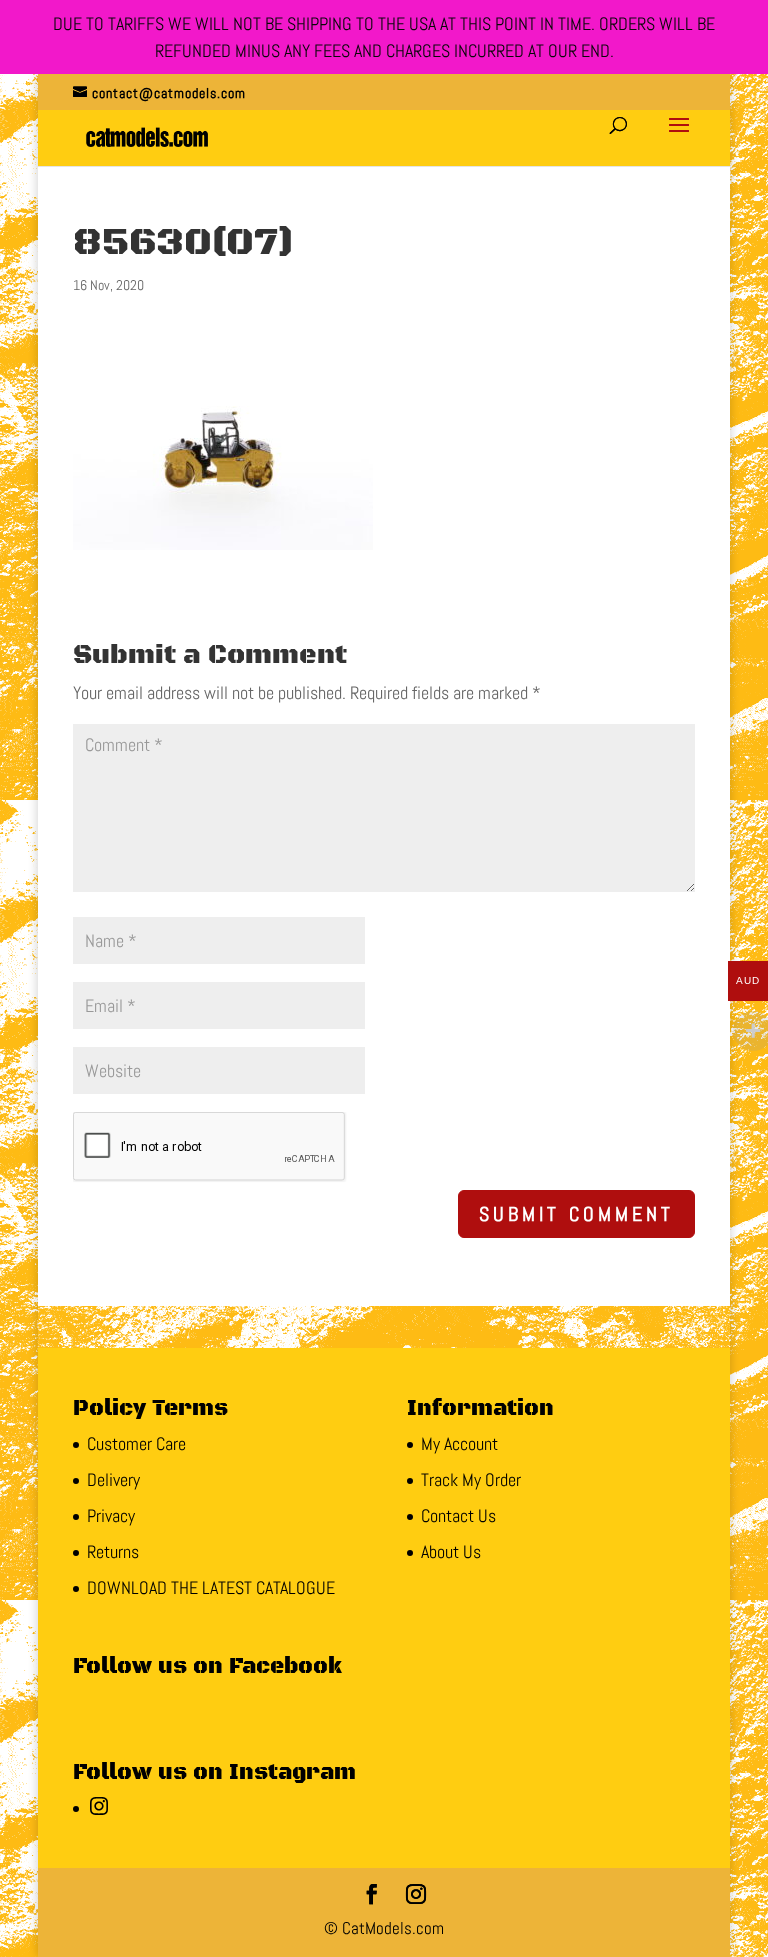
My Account (459, 1443)
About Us (451, 1551)
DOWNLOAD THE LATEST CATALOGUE (211, 1587)
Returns (113, 1551)
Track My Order (471, 1479)
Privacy (111, 1515)
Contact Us (458, 1515)
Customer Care (136, 1443)
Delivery (113, 1479)
